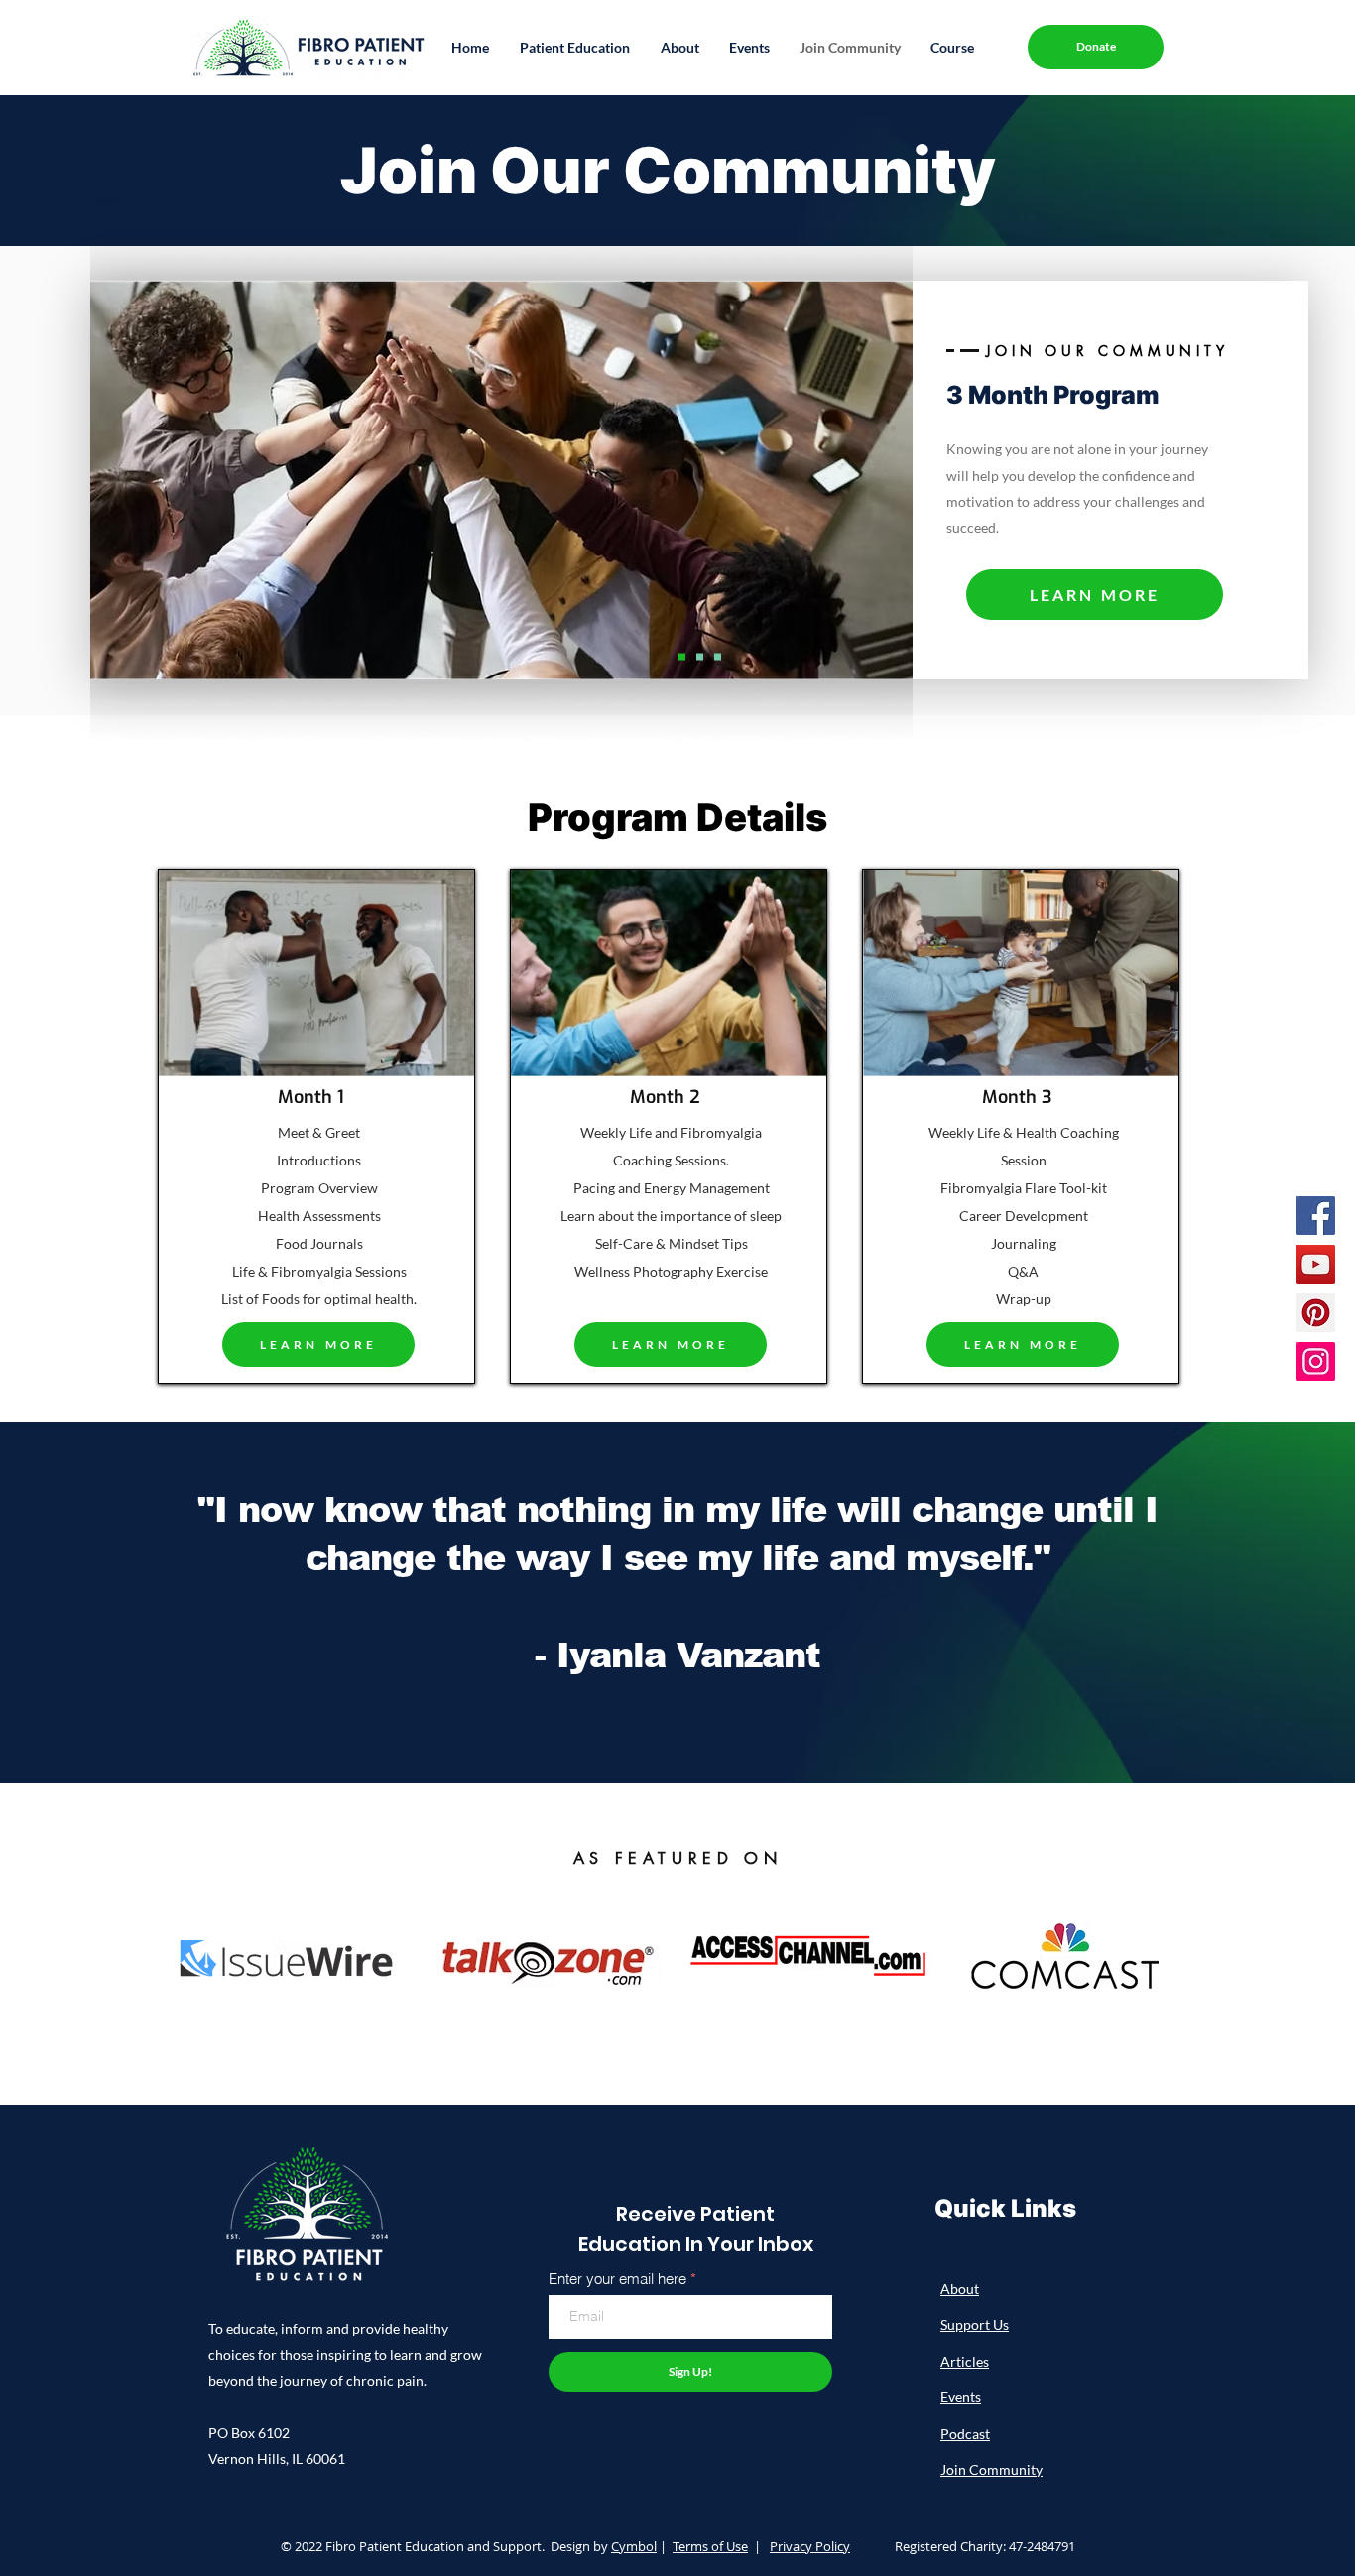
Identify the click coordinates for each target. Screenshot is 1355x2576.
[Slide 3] (718, 657)
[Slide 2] (700, 657)
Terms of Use (710, 2546)
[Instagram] (1316, 1361)
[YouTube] (1316, 1264)
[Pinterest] (1316, 1313)
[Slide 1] (682, 657)
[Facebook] (1316, 1216)
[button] (574, 47)
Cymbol (634, 2546)
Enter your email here (617, 2279)
